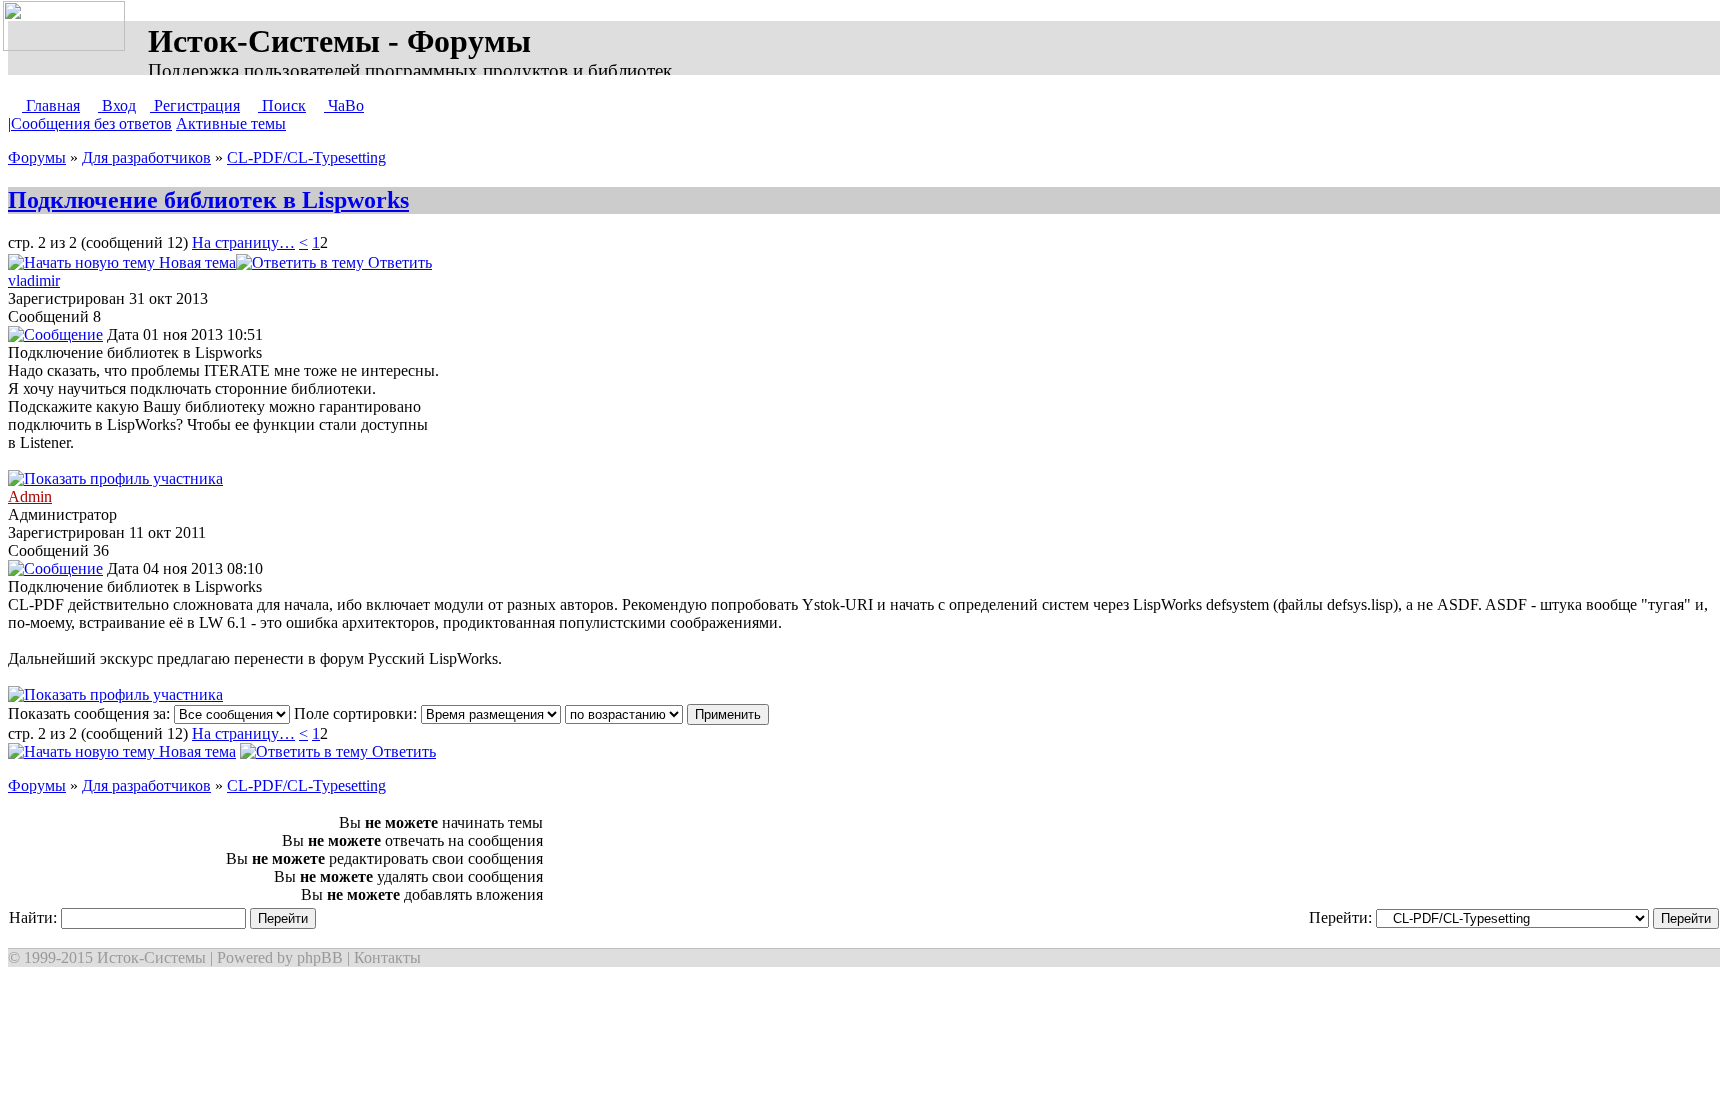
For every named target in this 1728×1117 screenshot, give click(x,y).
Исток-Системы (151, 957)
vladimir (34, 280)
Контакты (387, 957)
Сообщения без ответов (91, 123)
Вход (117, 105)
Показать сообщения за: (91, 713)
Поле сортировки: (357, 713)
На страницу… (243, 242)
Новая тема (195, 262)
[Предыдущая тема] (476, 262)
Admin (30, 496)
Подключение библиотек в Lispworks (208, 200)
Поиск (282, 105)
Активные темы (231, 123)
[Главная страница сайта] (68, 27)
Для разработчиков (146, 157)
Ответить (398, 262)
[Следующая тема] (496, 262)
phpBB (320, 957)
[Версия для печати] (452, 262)
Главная (51, 105)
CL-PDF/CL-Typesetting (306, 157)
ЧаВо (344, 105)
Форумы (37, 157)
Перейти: (1342, 917)
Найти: (35, 917)
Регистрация (195, 105)
